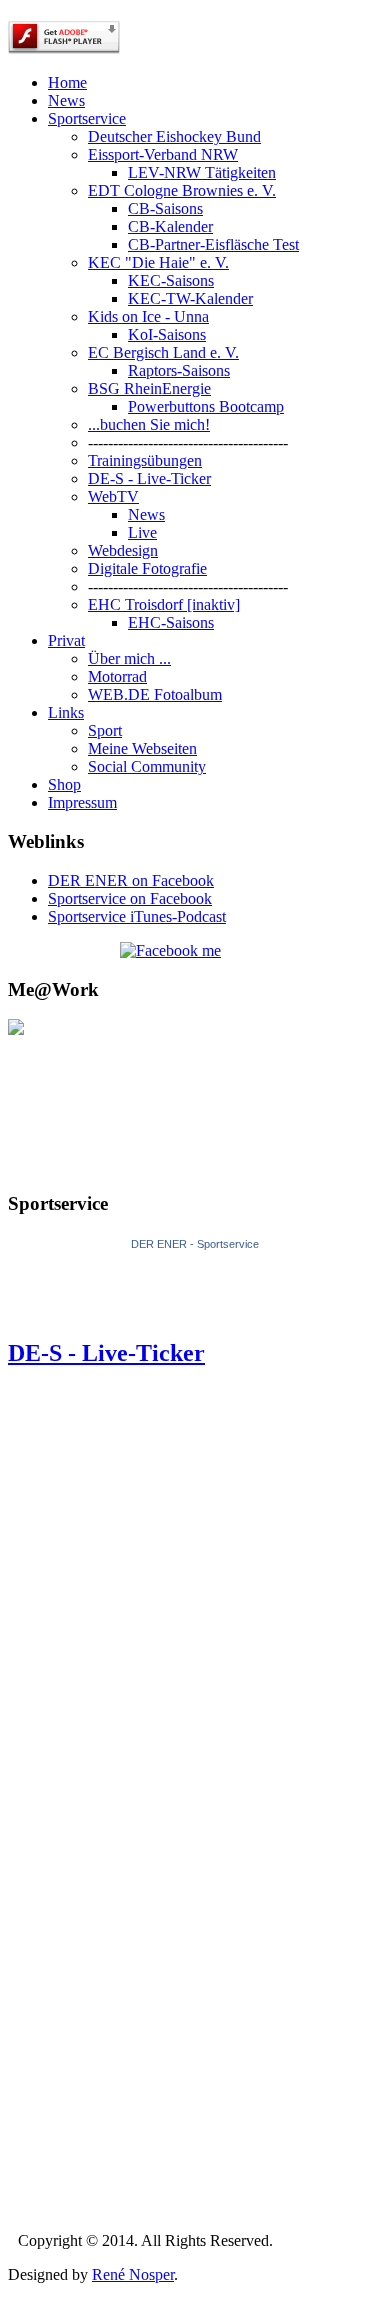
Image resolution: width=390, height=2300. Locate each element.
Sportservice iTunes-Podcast (137, 916)
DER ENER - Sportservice (195, 1244)
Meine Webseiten (142, 748)
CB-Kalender (170, 226)
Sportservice (87, 118)
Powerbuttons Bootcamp (206, 406)
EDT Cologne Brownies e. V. (182, 190)
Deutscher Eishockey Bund (174, 136)
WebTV (113, 496)
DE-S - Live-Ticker (149, 478)
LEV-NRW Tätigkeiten (202, 172)
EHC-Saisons (171, 622)
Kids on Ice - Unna (148, 316)
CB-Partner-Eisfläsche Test (213, 244)
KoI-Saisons (167, 334)
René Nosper (133, 2274)
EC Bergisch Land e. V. (163, 352)
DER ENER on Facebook (131, 880)
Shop (64, 784)
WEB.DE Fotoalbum (155, 694)
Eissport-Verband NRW (163, 154)
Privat (66, 640)
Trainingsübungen (145, 460)
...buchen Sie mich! (149, 424)
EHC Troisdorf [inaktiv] (164, 604)
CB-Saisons (165, 208)
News (66, 100)
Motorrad (117, 676)
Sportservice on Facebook (130, 898)
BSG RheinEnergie (149, 388)
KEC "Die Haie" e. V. (158, 262)
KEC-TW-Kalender (190, 298)
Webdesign (123, 550)
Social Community (147, 766)
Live (142, 532)
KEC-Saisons (171, 280)
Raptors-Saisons (179, 370)
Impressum (82, 802)
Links (66, 712)
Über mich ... (129, 658)
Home (67, 82)
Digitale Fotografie (147, 568)
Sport (105, 730)
